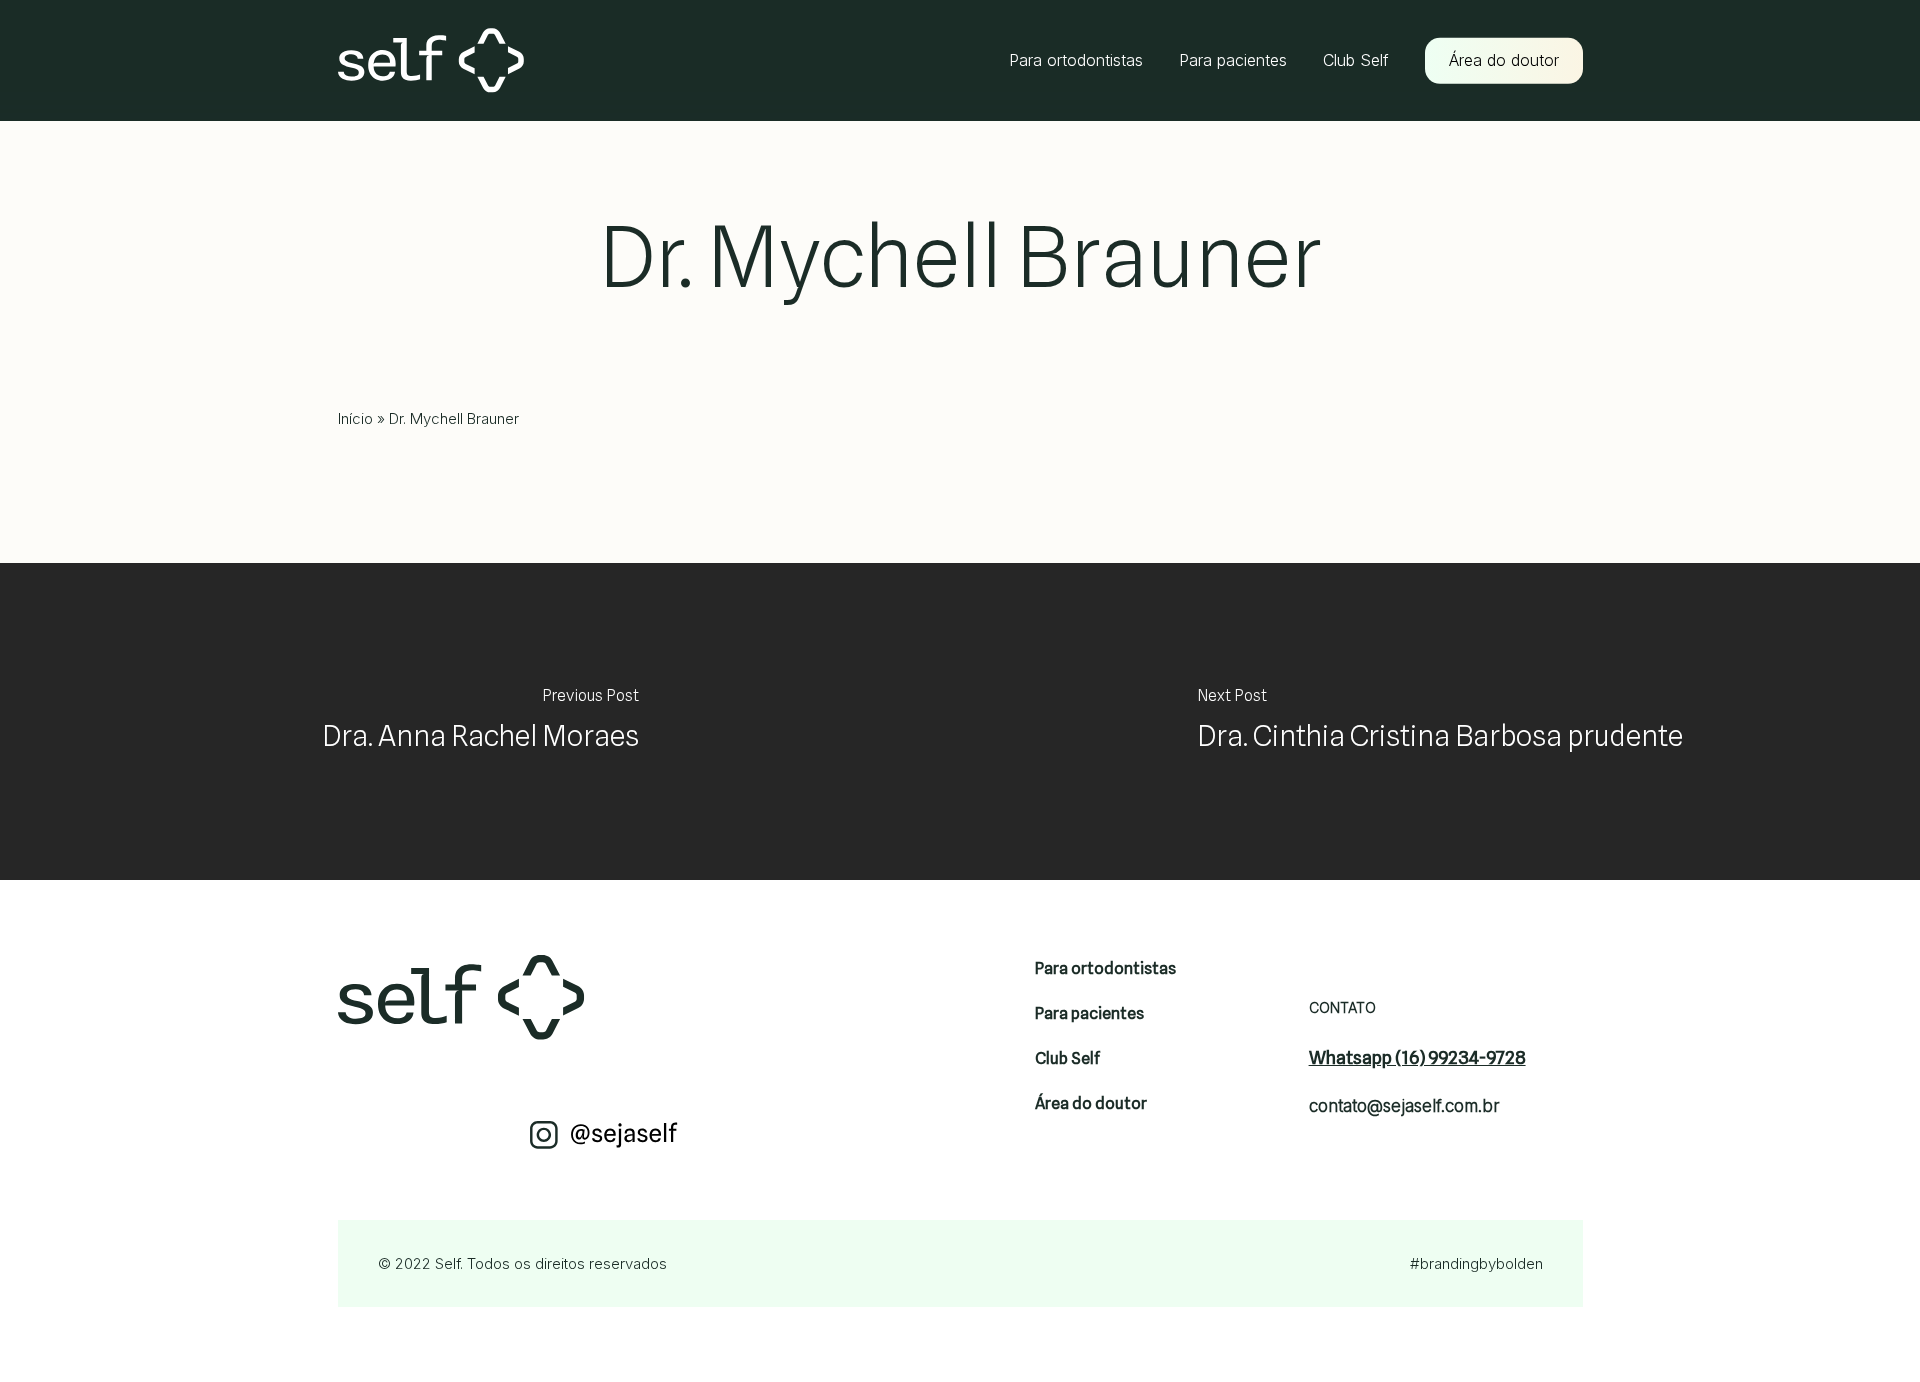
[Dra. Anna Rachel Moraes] (480, 721)
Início (355, 418)
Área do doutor (1091, 1103)
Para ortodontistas (1105, 968)
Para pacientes (1089, 1013)
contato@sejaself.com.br (1404, 1106)
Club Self (1067, 1058)
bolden (1519, 1263)
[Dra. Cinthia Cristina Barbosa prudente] (1440, 721)
